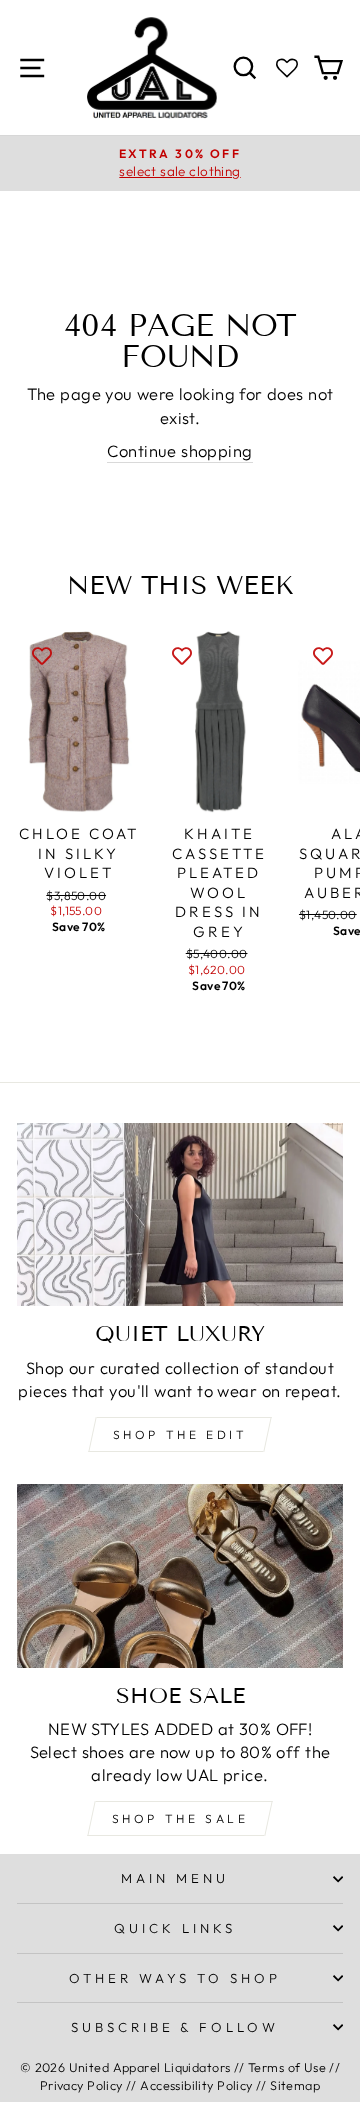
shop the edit (180, 1434)
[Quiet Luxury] (180, 1214)
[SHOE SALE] (180, 1575)
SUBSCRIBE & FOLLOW (175, 2027)
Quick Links (175, 1928)
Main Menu (175, 1878)
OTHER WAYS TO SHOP (175, 1978)
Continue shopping (179, 450)
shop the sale (180, 1818)
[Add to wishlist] (42, 654)
